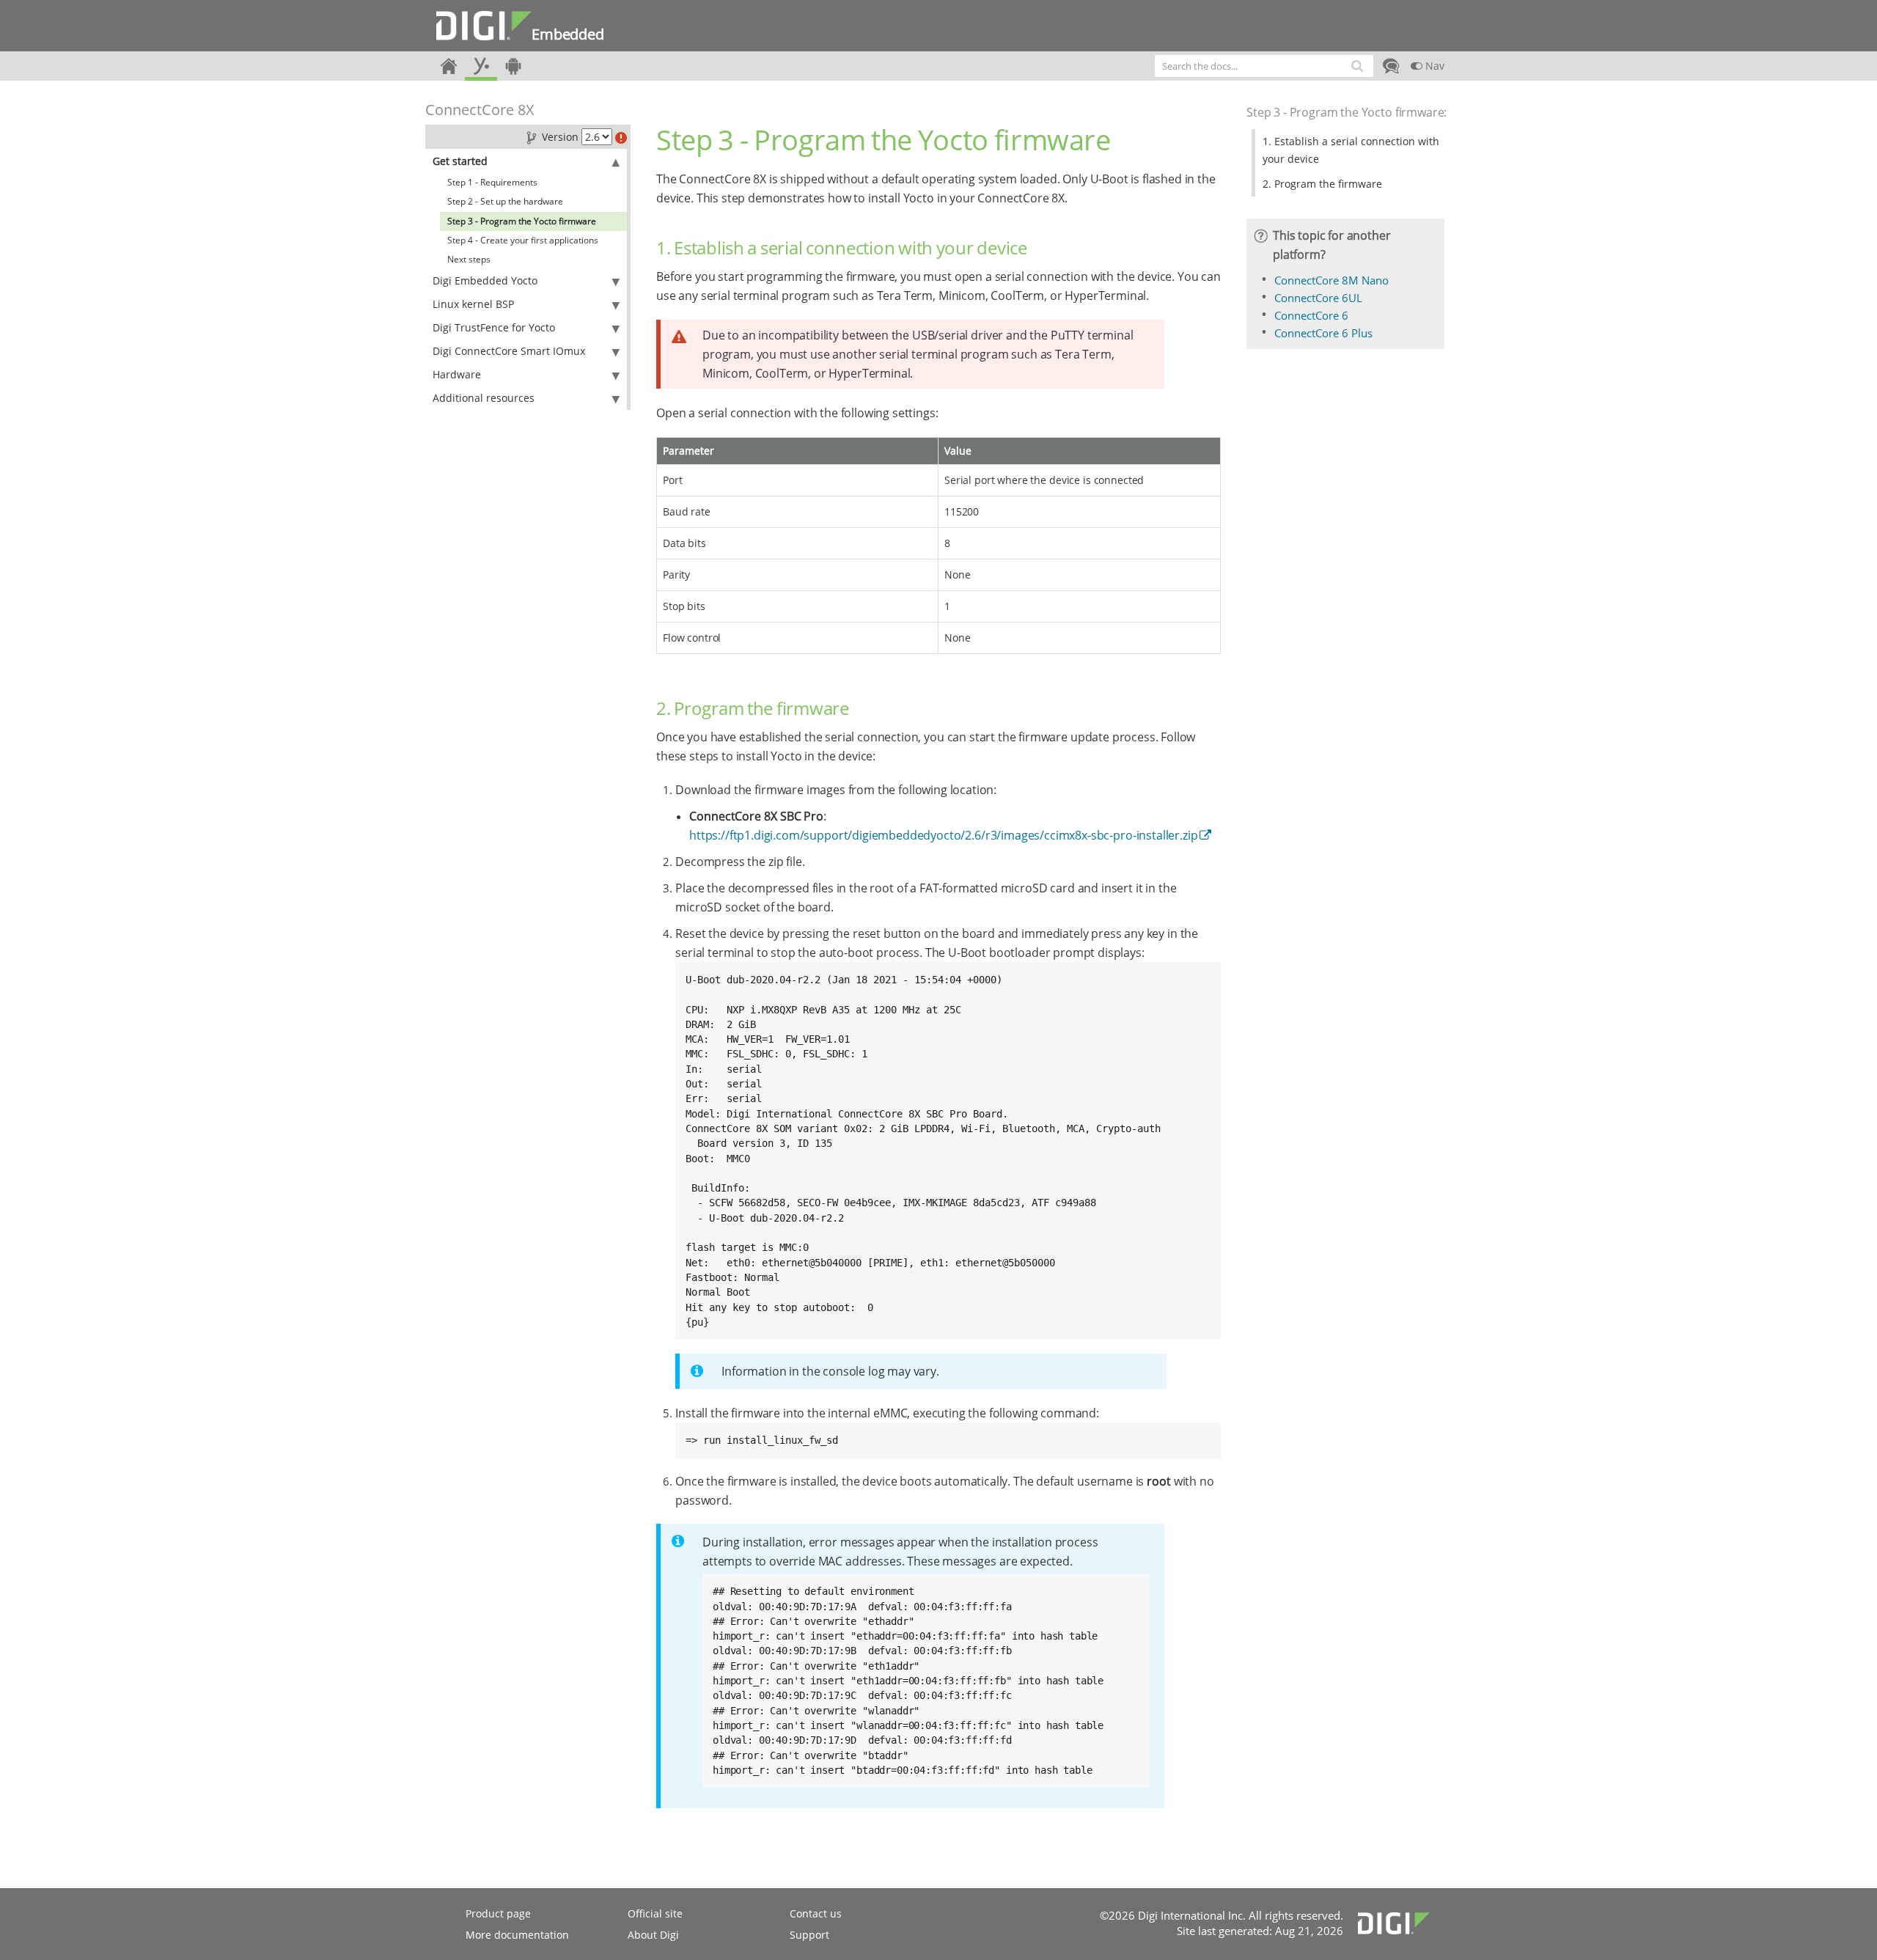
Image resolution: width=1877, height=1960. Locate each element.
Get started (460, 161)
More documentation (517, 1935)
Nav (1433, 66)
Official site (655, 1913)
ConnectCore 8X (480, 110)
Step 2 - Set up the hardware (505, 201)
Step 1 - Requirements (492, 182)
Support (809, 1935)
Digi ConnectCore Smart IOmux (509, 351)
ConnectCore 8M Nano (1331, 280)
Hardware (457, 374)
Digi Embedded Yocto (485, 280)
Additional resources (484, 398)
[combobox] (1264, 66)
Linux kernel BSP (473, 304)
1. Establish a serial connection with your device (1351, 150)
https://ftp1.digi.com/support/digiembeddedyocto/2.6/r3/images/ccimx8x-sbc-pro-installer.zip (943, 835)
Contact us (816, 1913)
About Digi (653, 1935)
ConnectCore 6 (1311, 315)
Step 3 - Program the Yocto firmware (522, 221)
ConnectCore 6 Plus (1323, 333)
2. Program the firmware (1322, 184)
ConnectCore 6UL (1318, 298)
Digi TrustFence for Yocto (494, 327)
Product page (498, 1913)
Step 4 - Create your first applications (523, 240)
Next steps (469, 259)
